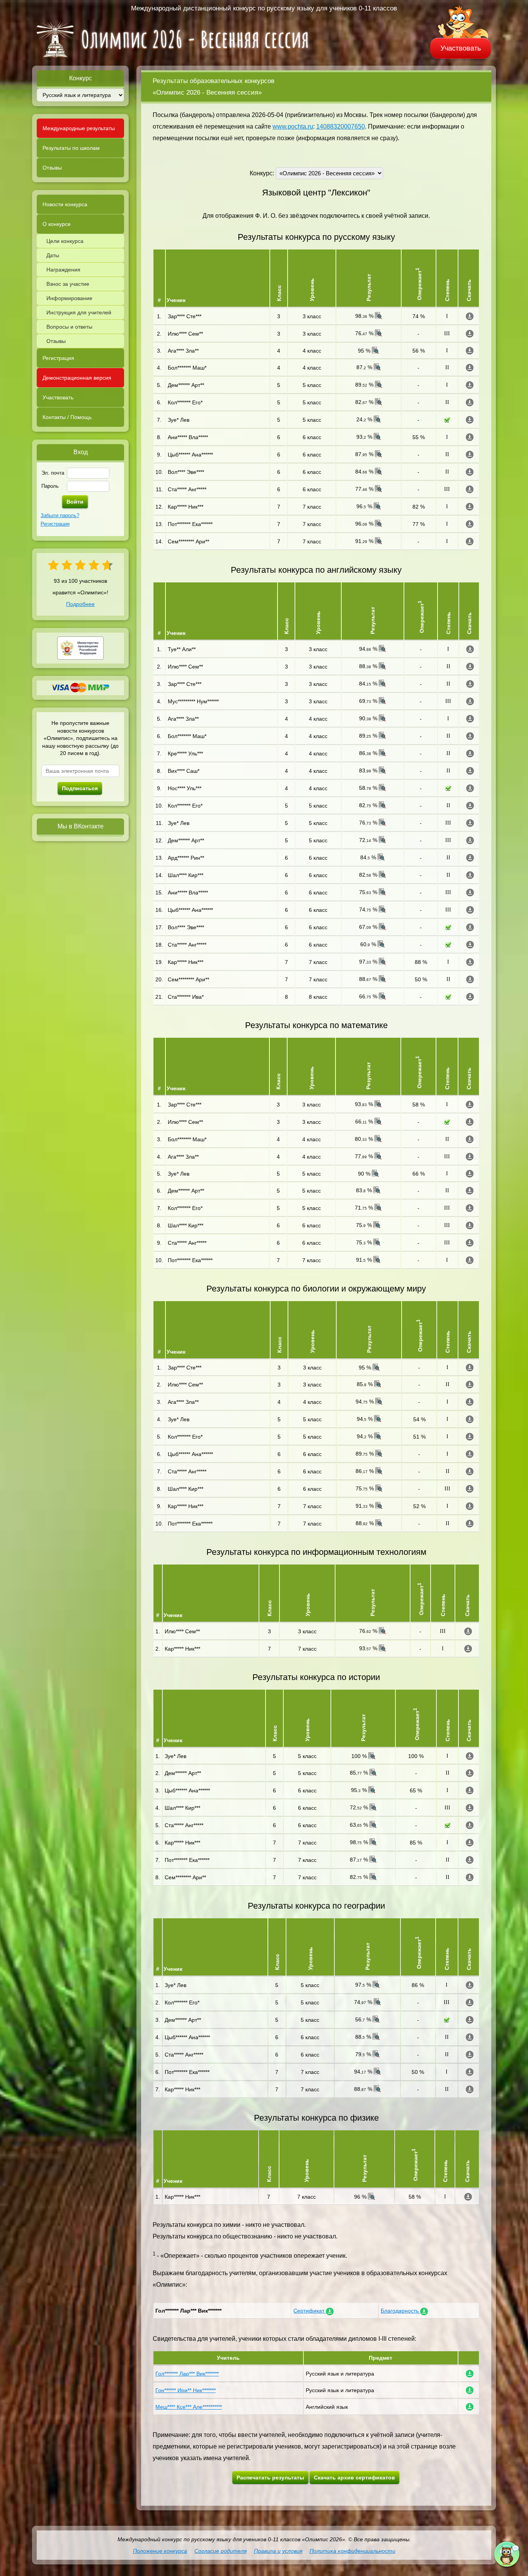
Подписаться (80, 788)
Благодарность (400, 2311)
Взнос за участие (68, 284)
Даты (53, 255)
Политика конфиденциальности (353, 2551)
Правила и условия (278, 2551)
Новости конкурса (65, 204)
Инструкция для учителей (79, 312)
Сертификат (310, 2311)
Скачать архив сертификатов (354, 2478)
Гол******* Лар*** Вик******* (187, 2374)
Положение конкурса (160, 2551)
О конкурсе (57, 224)
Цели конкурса (65, 241)
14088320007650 (341, 126)
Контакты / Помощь (67, 417)
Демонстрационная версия (77, 378)
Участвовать (460, 48)
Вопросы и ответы (69, 327)
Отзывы (52, 168)
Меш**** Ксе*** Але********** (189, 2407)
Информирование (69, 298)
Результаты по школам (71, 148)
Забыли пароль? (60, 515)
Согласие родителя (221, 2551)
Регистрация (58, 358)
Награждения (63, 270)
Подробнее (80, 604)
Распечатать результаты (270, 2478)
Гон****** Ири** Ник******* (186, 2390)
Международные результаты (79, 128)
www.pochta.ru (293, 126)
